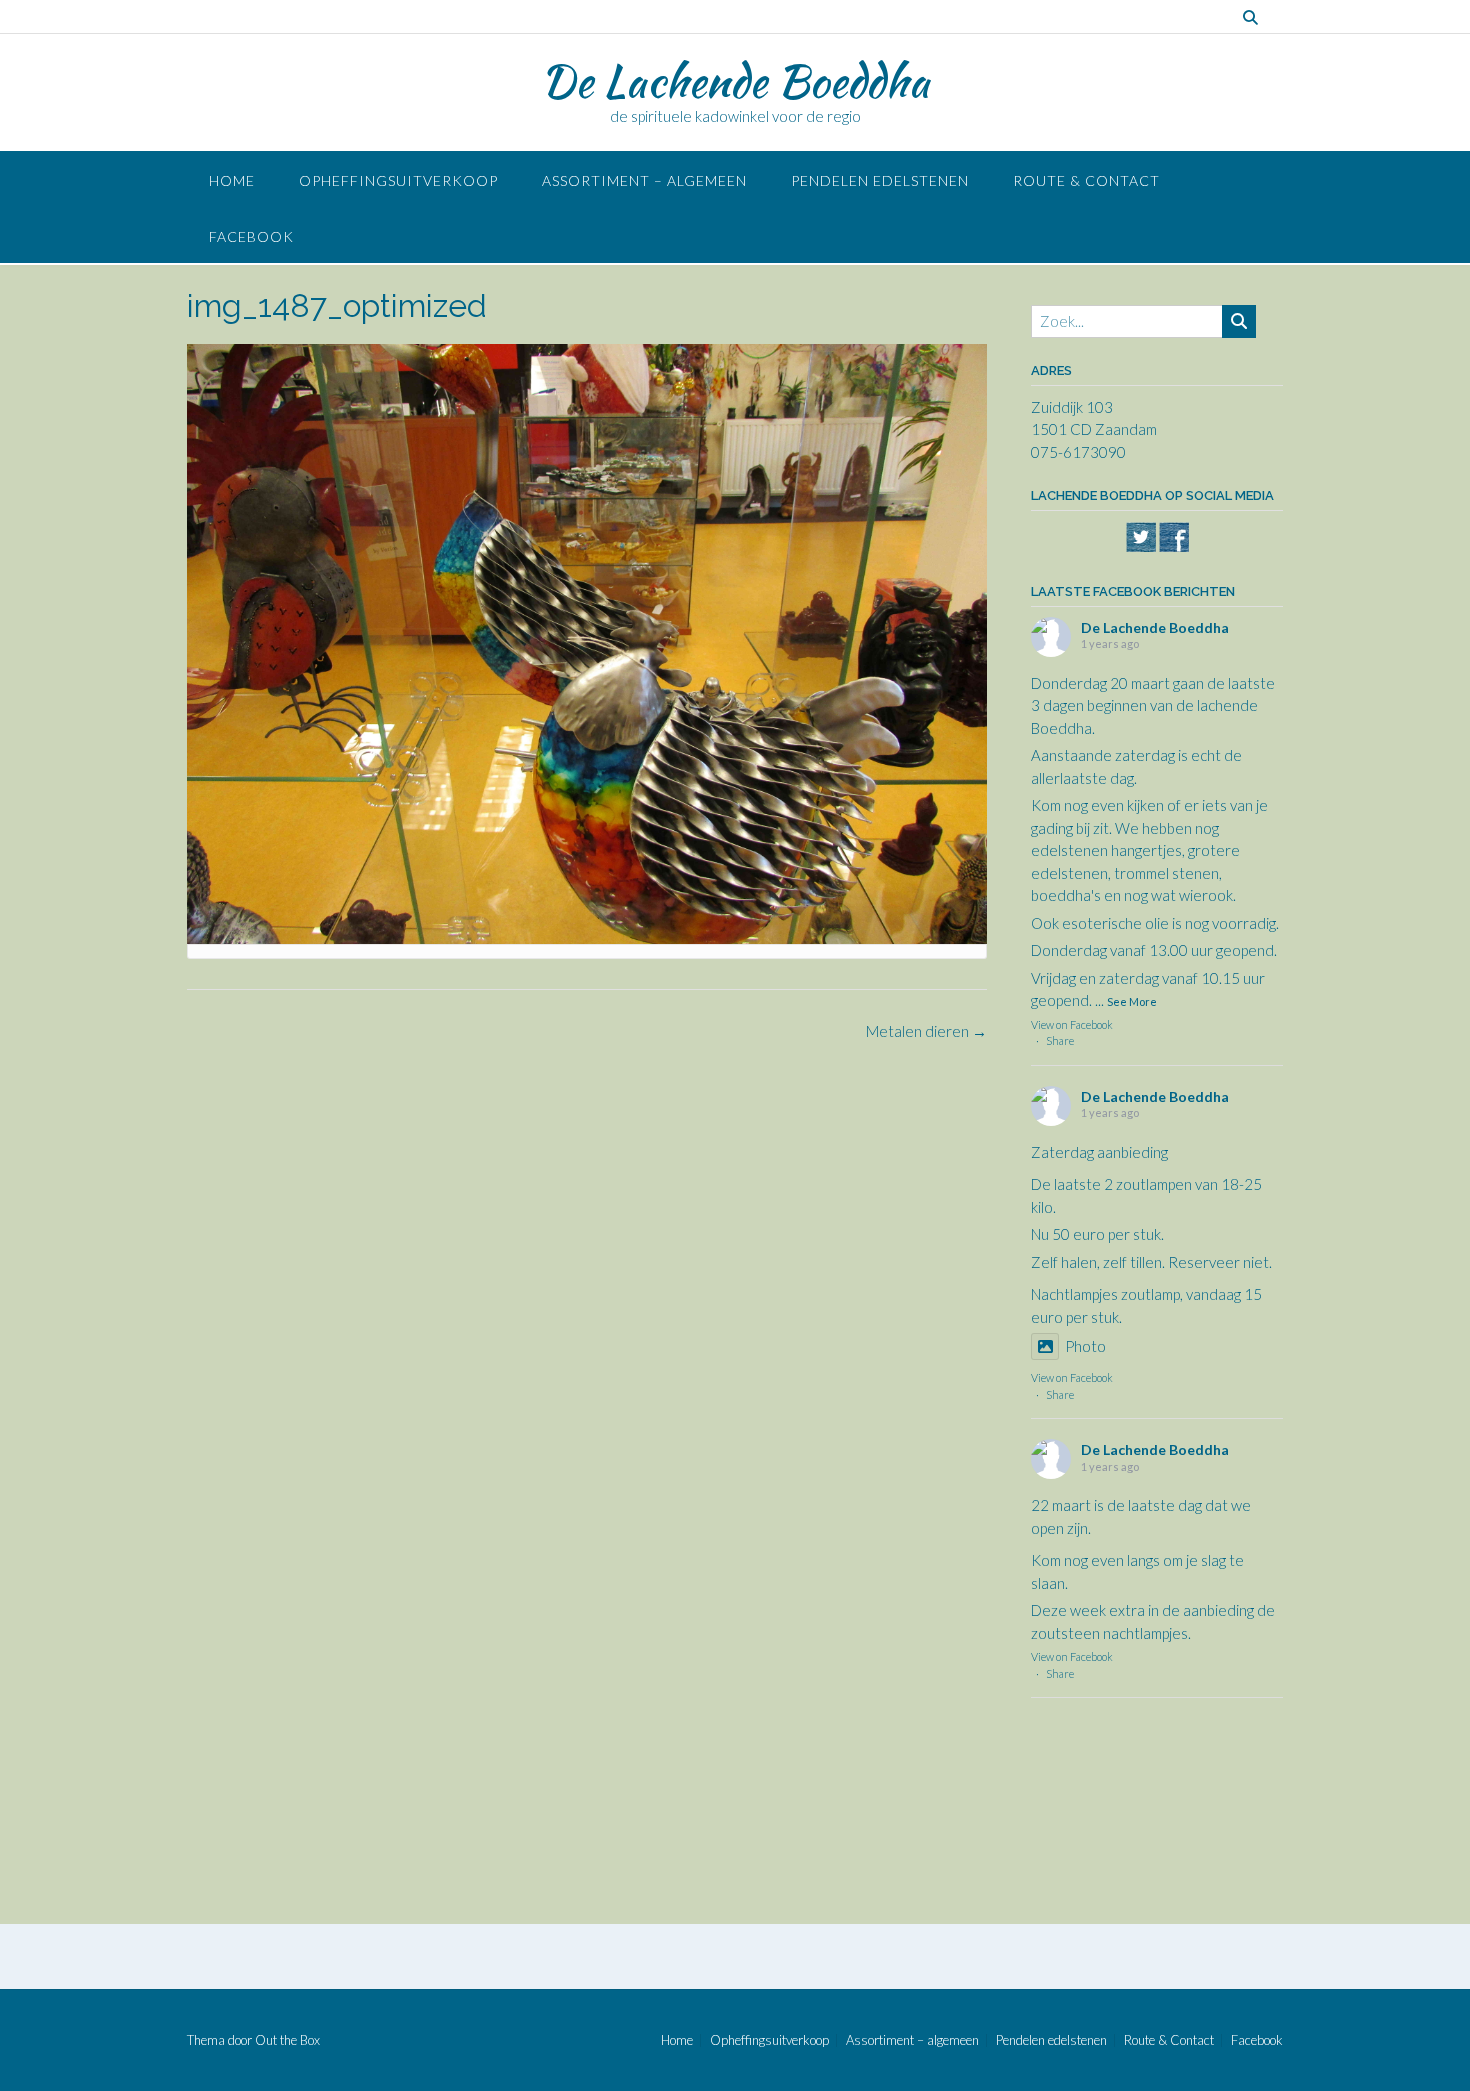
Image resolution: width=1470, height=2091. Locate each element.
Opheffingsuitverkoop (398, 180)
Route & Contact (1086, 180)
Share (1060, 1040)
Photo (1085, 1346)
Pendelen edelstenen (880, 180)
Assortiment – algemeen (644, 180)
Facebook (251, 236)
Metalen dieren (926, 1031)
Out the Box (287, 2040)
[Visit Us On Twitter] (1140, 547)
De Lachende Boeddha (735, 81)
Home (232, 180)
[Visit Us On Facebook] (1173, 547)
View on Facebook (1072, 1024)
